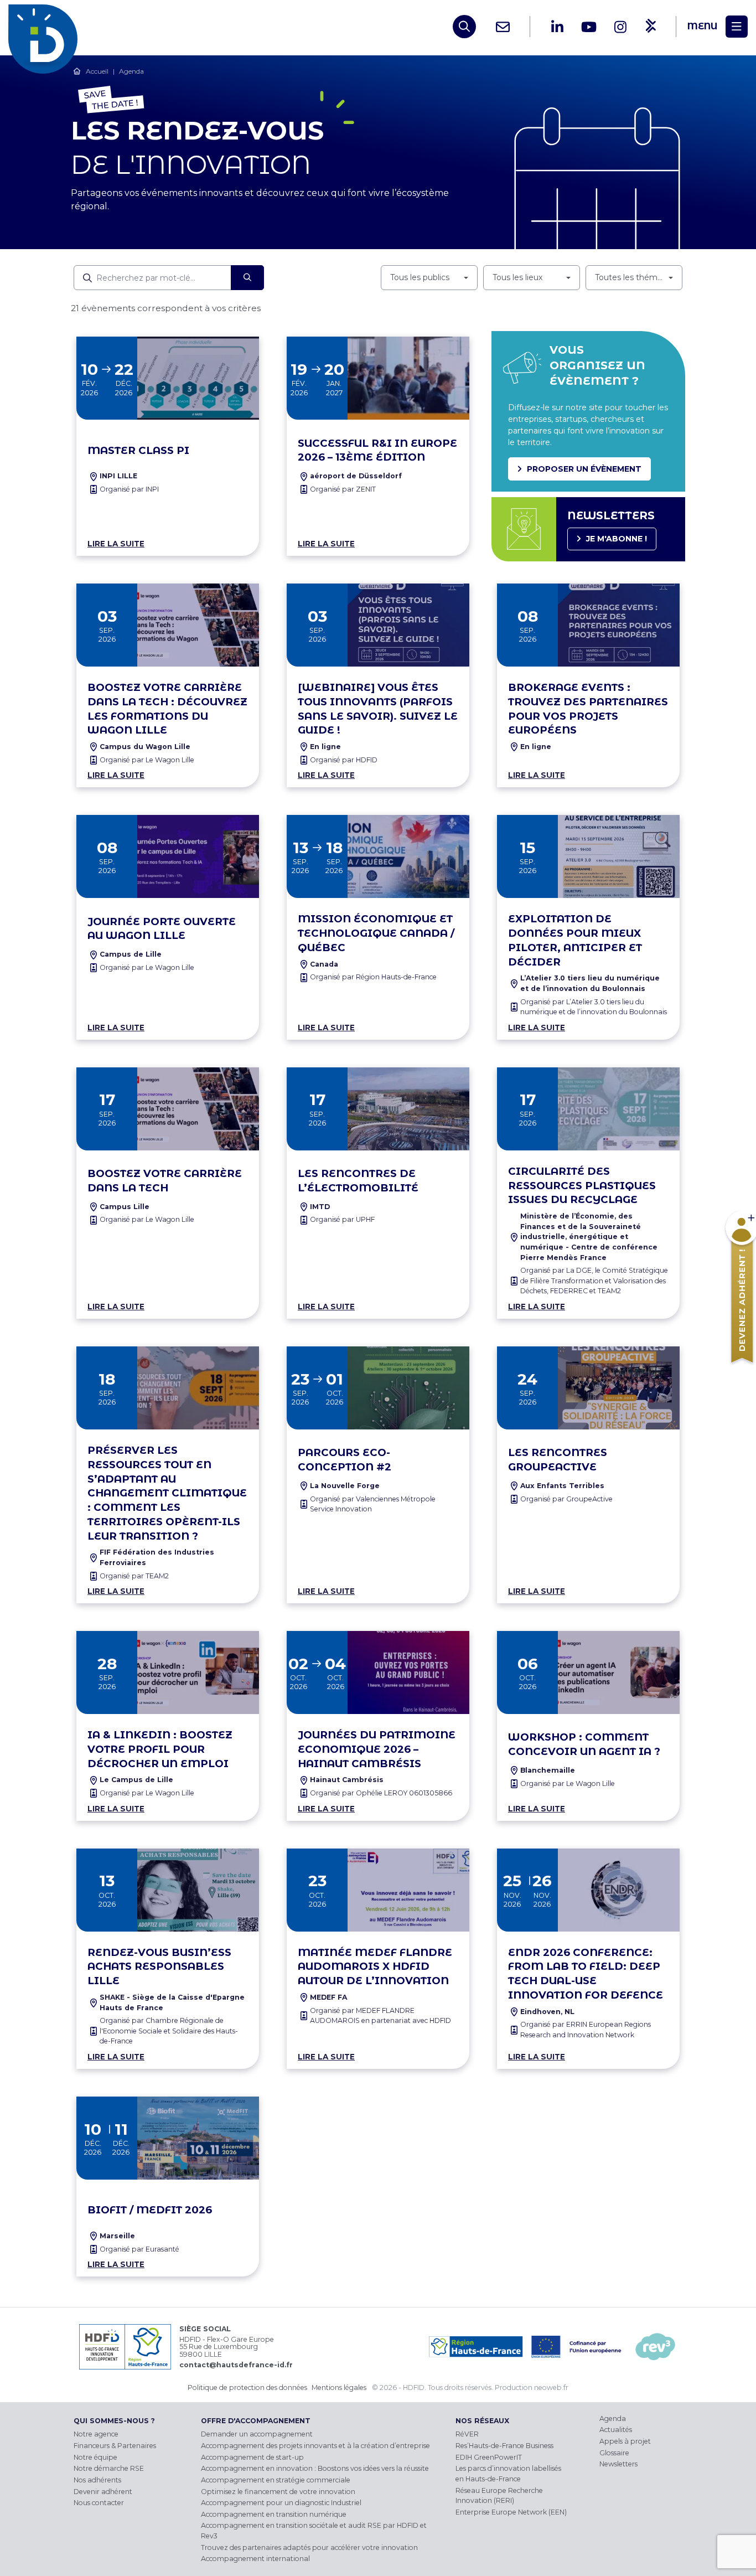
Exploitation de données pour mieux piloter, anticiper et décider (575, 940)
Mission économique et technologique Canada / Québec (376, 933)
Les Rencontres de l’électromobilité (358, 1181)
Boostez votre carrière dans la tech (165, 1181)
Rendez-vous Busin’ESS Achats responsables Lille (159, 1967)
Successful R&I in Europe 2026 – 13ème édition (377, 450)
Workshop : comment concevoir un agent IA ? (584, 1744)
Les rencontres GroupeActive (558, 1460)
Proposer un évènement (584, 469)
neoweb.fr (551, 2387)
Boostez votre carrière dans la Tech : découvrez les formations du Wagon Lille (167, 709)
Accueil (97, 71)
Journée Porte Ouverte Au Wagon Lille (162, 929)
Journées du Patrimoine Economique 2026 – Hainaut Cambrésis (377, 1749)
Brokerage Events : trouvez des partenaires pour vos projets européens (588, 709)
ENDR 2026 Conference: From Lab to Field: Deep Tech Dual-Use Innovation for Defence (586, 1974)
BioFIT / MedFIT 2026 (150, 2210)
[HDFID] (46, 27)
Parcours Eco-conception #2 (345, 1460)
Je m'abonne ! (617, 539)
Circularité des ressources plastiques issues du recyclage (582, 1186)
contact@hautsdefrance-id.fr (236, 2365)
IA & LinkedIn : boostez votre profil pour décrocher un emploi (160, 1749)
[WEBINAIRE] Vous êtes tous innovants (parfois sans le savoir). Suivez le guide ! (378, 709)
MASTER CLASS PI (138, 450)
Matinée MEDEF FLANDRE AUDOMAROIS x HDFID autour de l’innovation (375, 1967)
